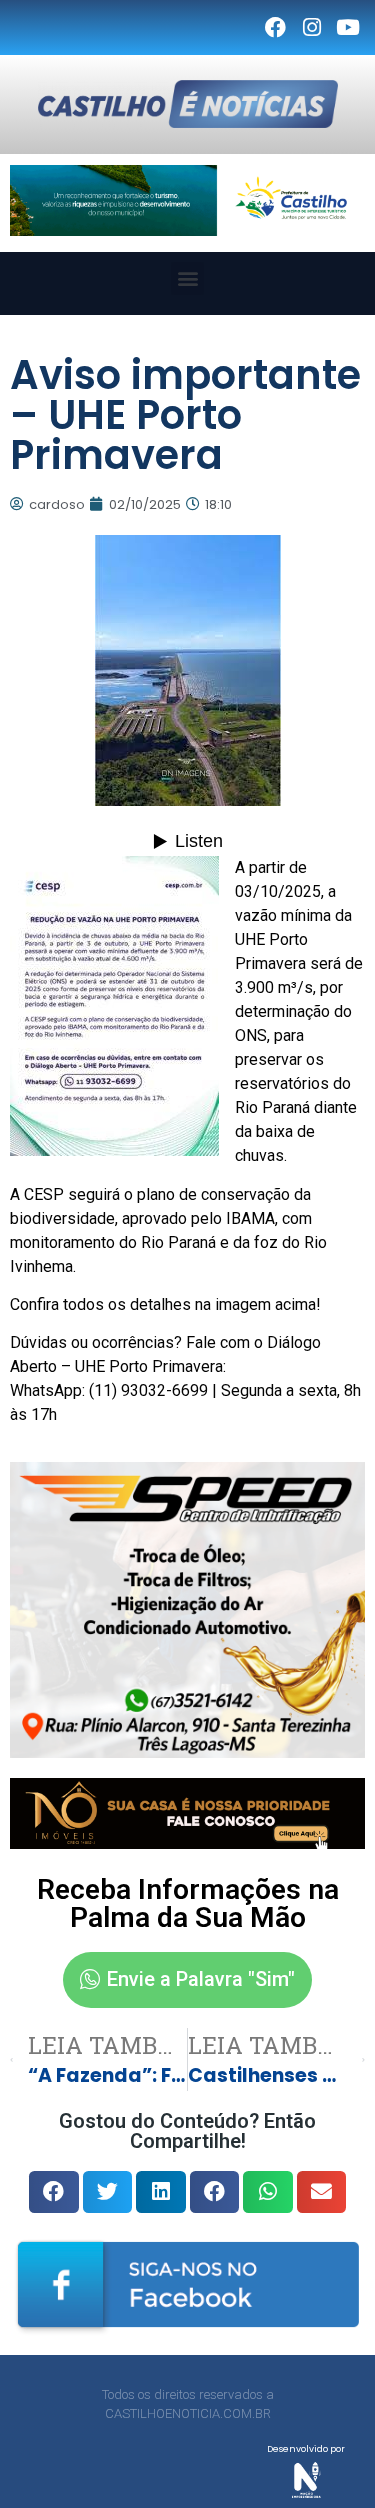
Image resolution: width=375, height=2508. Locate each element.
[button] (187, 278)
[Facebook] (275, 28)
